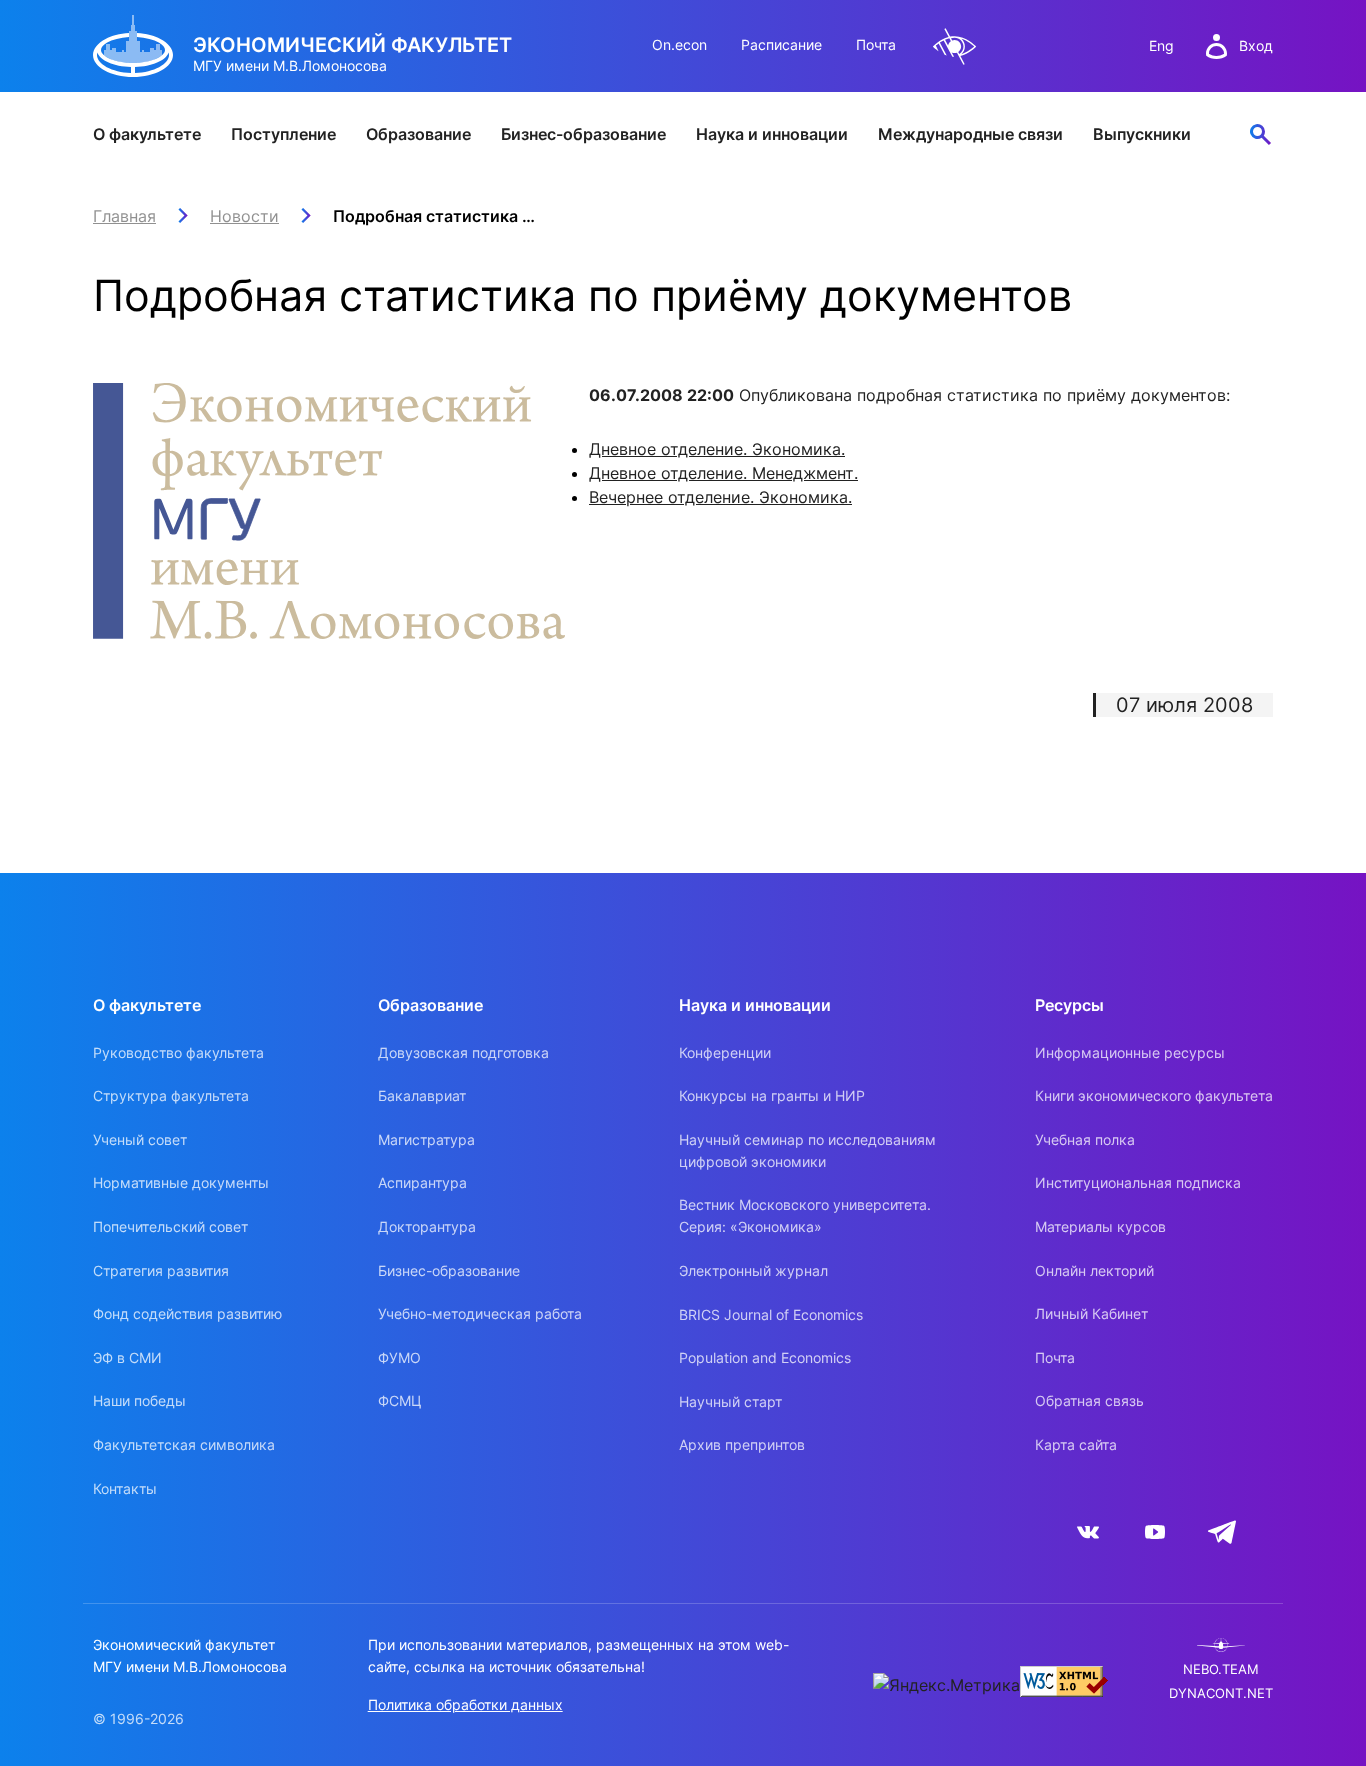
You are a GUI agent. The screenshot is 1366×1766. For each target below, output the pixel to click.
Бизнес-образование (583, 134)
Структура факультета (171, 1095)
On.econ (679, 44)
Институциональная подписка (1138, 1182)
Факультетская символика (184, 1444)
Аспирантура (422, 1182)
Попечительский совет (170, 1226)
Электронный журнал (753, 1270)
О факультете (147, 134)
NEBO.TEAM (1221, 1669)
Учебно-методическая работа (480, 1313)
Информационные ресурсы (1130, 1052)
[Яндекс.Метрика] (946, 1685)
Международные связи (970, 134)
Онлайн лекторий (1094, 1270)
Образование (418, 134)
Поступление (283, 134)
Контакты (125, 1488)
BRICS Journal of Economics (771, 1314)
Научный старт (730, 1401)
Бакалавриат (422, 1095)
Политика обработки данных (465, 1704)
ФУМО (399, 1357)
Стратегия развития (161, 1270)
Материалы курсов (1100, 1226)
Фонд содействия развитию (187, 1313)
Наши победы (139, 1400)
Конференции (725, 1052)
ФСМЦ (400, 1400)
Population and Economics (765, 1357)
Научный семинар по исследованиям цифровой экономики (807, 1150)
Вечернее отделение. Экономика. (720, 497)
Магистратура (426, 1139)
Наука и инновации (772, 134)
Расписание (781, 44)
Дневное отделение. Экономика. (717, 449)
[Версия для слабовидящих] (955, 46)
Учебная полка (1085, 1139)
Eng (1161, 45)
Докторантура (427, 1226)
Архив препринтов (742, 1444)
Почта (876, 44)
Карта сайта (1076, 1444)
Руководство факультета (178, 1052)
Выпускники (1142, 134)
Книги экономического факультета (1154, 1095)
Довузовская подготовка (463, 1052)
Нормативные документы (181, 1182)
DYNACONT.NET (1221, 1693)
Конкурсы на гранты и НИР (772, 1095)
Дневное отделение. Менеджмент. (723, 473)
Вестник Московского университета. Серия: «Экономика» (805, 1215)
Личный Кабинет (1091, 1313)
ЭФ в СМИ (127, 1357)
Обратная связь (1089, 1400)
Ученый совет (140, 1139)
